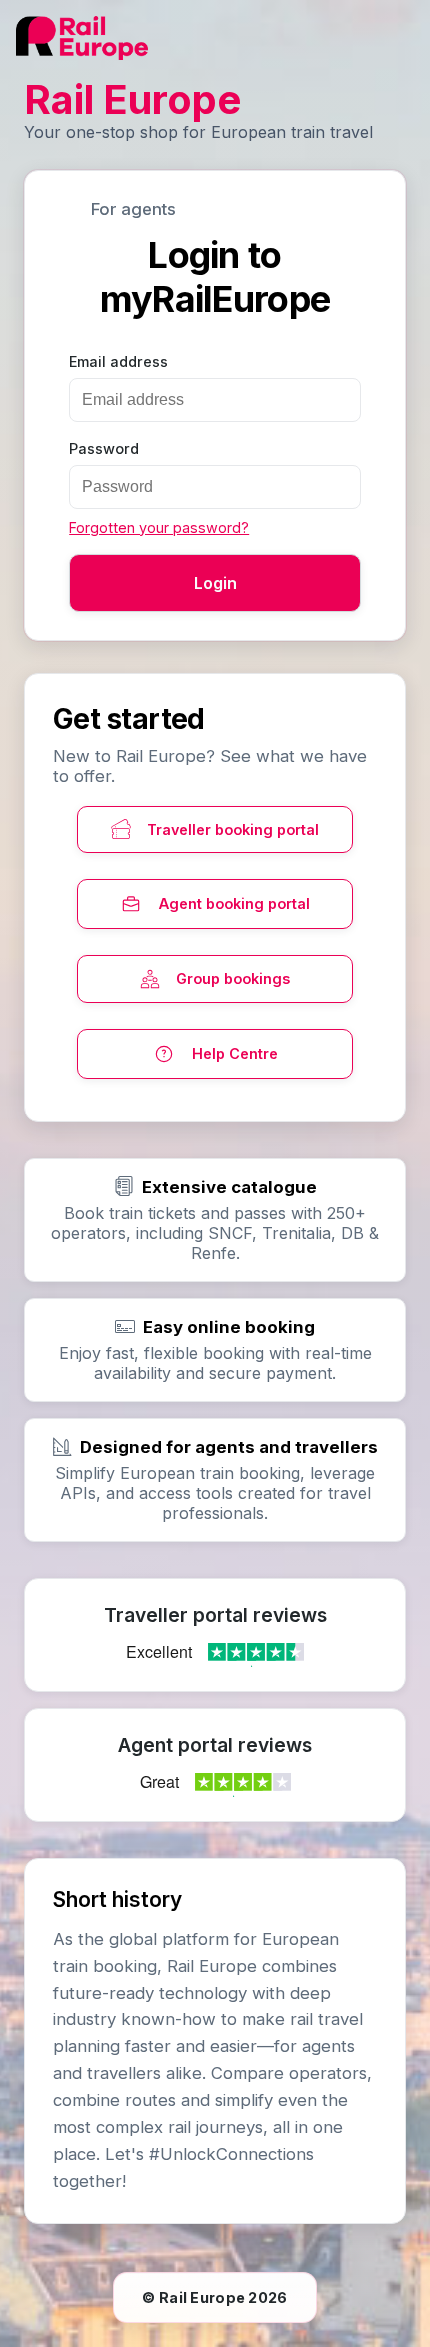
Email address (118, 361)
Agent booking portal (234, 903)
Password (104, 448)
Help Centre (235, 1053)
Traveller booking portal (233, 829)
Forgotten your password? (159, 527)
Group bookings (233, 978)
